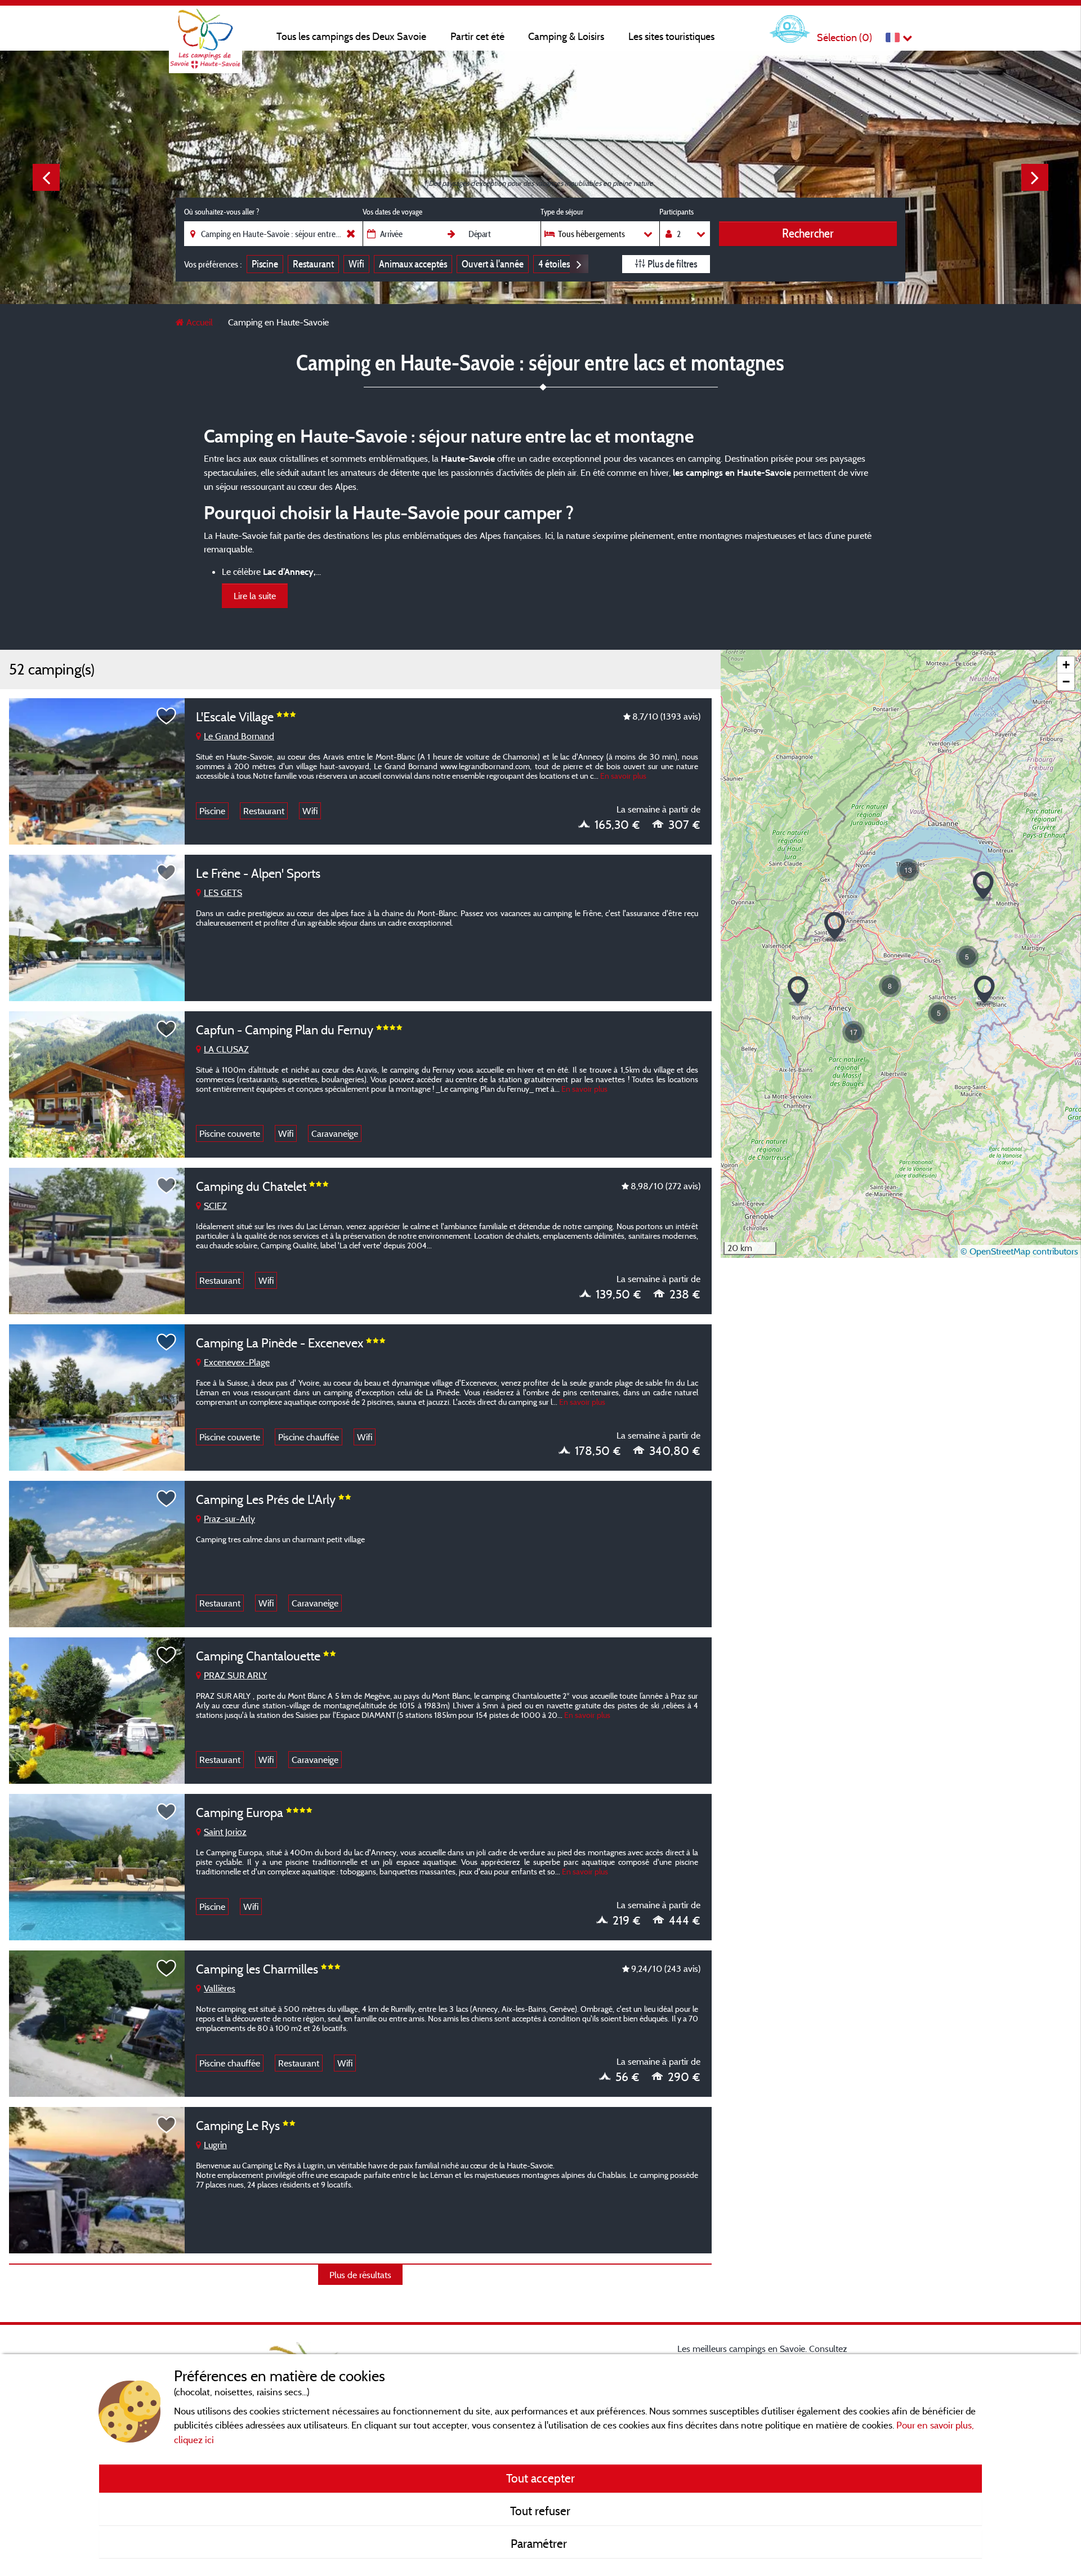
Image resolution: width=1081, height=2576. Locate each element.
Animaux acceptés (413, 264)
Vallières (220, 1988)
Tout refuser (540, 2511)
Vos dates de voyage (392, 212)
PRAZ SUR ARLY (235, 1675)
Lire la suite (255, 596)
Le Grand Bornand (239, 736)
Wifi (356, 264)
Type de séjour (562, 212)
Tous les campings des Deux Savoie (351, 36)
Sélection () (845, 37)
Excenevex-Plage (237, 1362)
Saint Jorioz (225, 1832)
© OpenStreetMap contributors (1019, 1251)
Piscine (265, 264)
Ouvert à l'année (493, 264)
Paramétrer (540, 2543)
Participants (676, 212)
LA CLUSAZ (226, 1049)
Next (1035, 177)
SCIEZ (215, 1206)
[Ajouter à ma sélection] (167, 716)
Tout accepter (540, 2478)
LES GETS (223, 892)
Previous (46, 177)
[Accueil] (206, 31)
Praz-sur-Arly (229, 1519)
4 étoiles (554, 264)
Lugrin (215, 2145)
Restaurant (313, 264)
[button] (983, 887)
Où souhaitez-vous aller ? (222, 212)
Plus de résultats (360, 2275)
